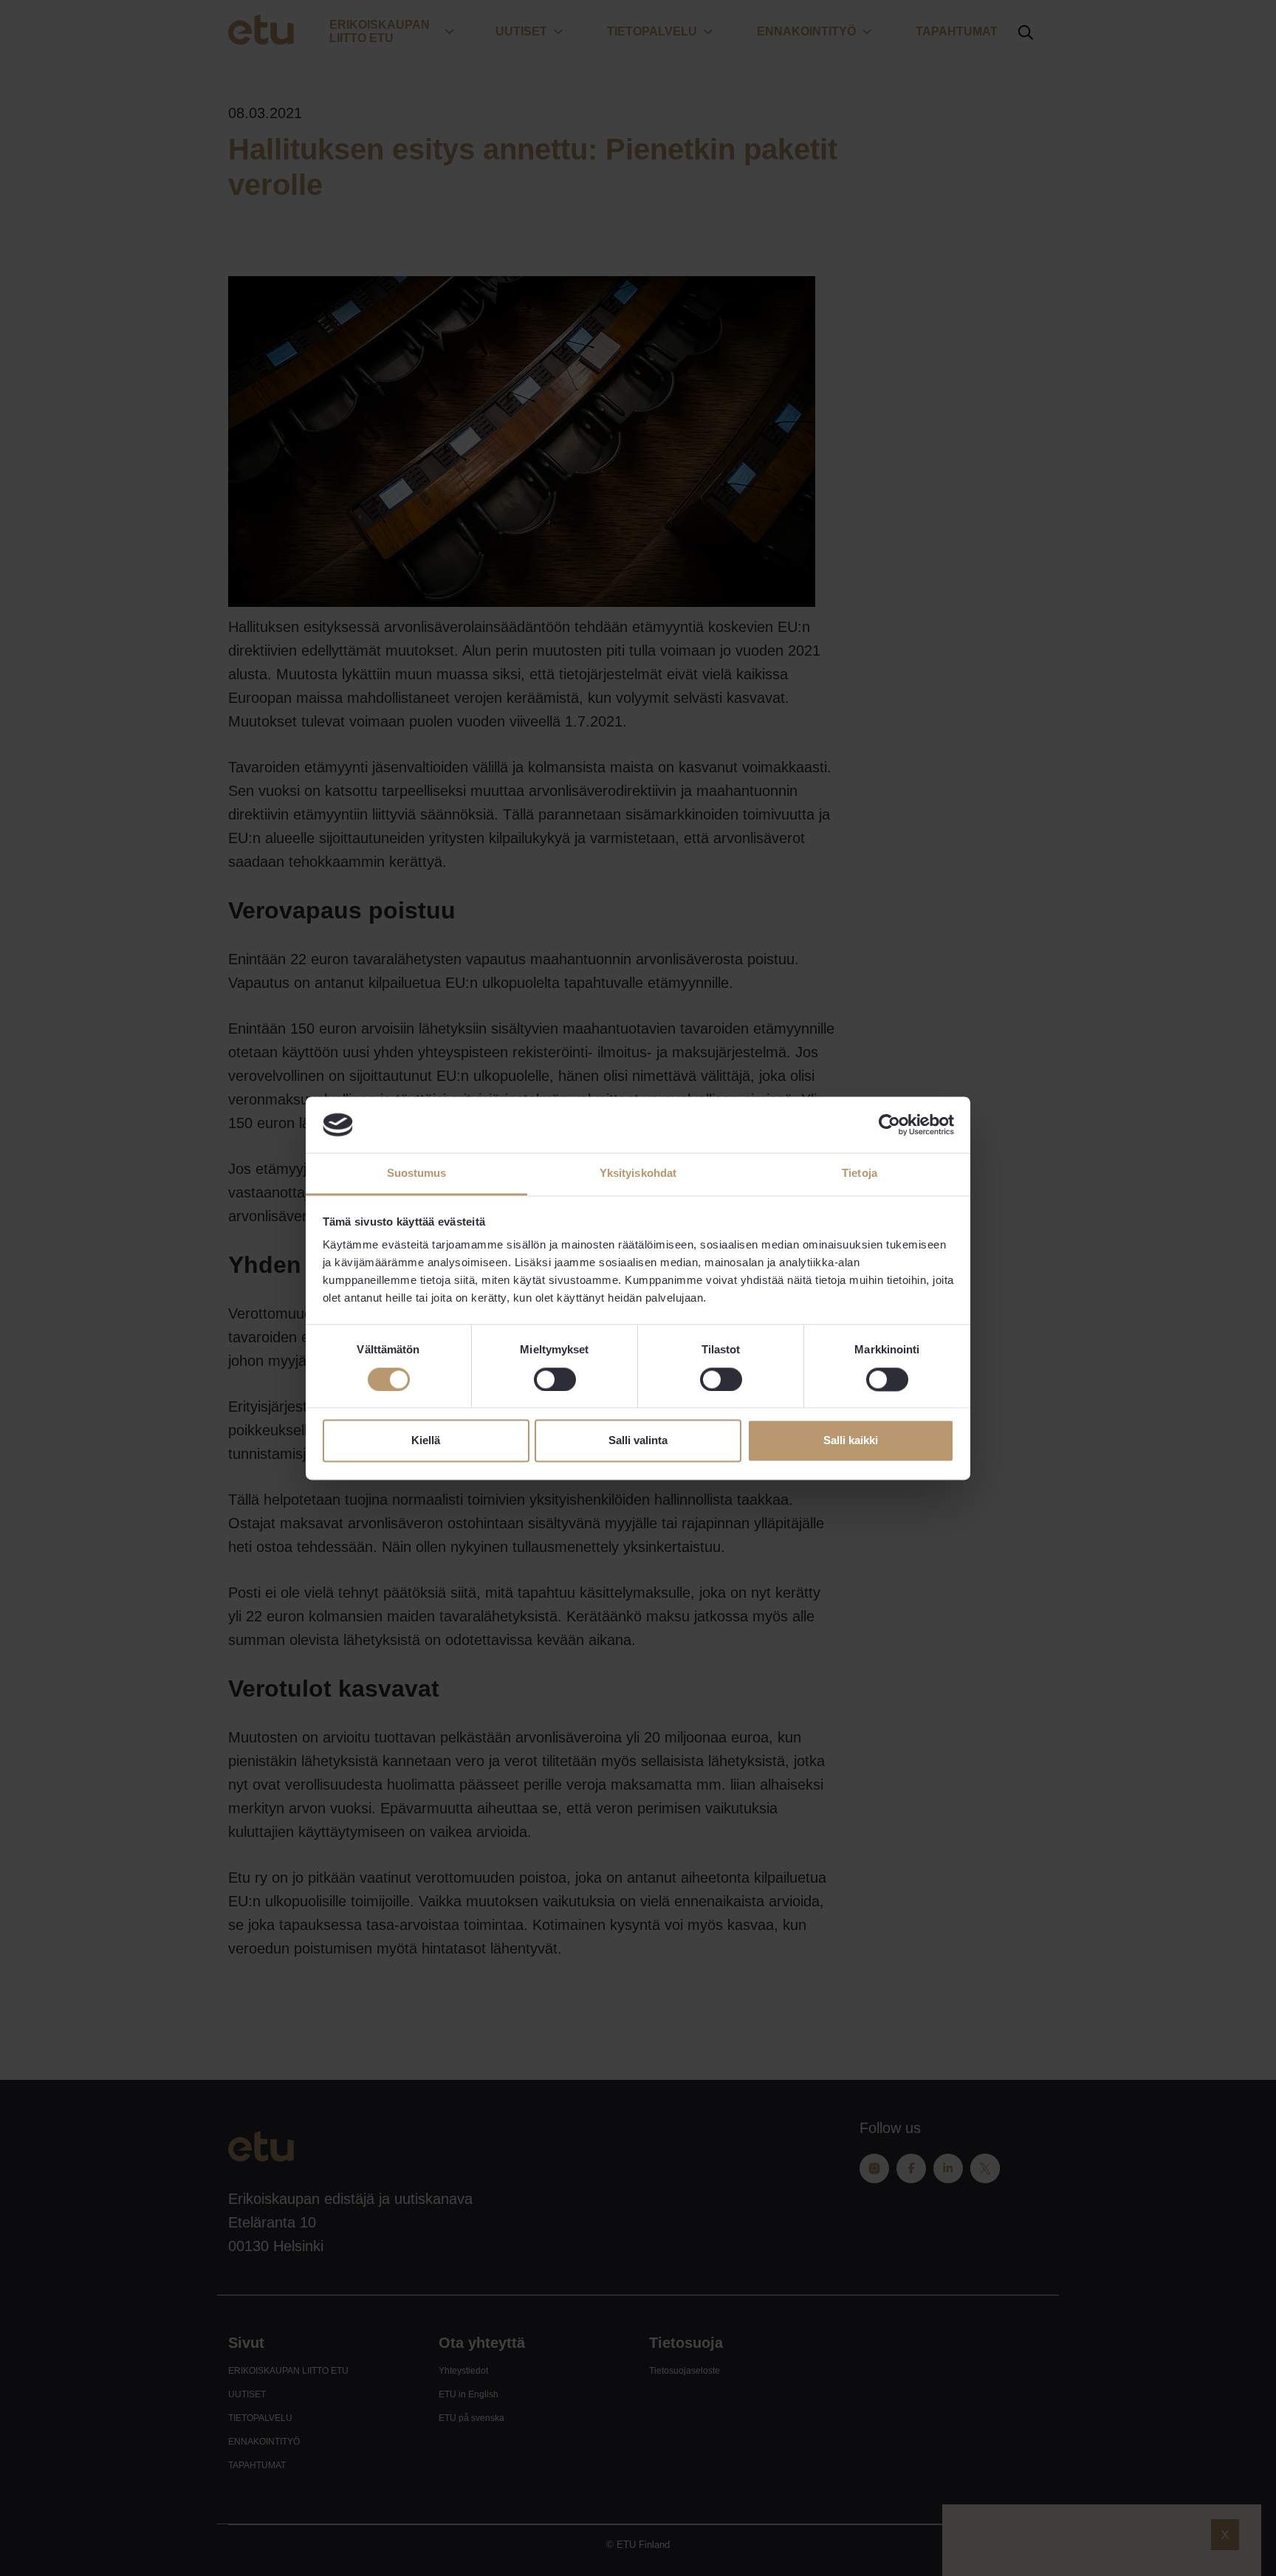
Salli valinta (638, 1441)
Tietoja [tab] (860, 1174)
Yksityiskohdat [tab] (638, 1174)
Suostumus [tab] (417, 1174)
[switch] (555, 1379)
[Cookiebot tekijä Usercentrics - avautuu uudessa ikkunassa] (889, 1124)
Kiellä (426, 1441)
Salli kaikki (851, 1441)
